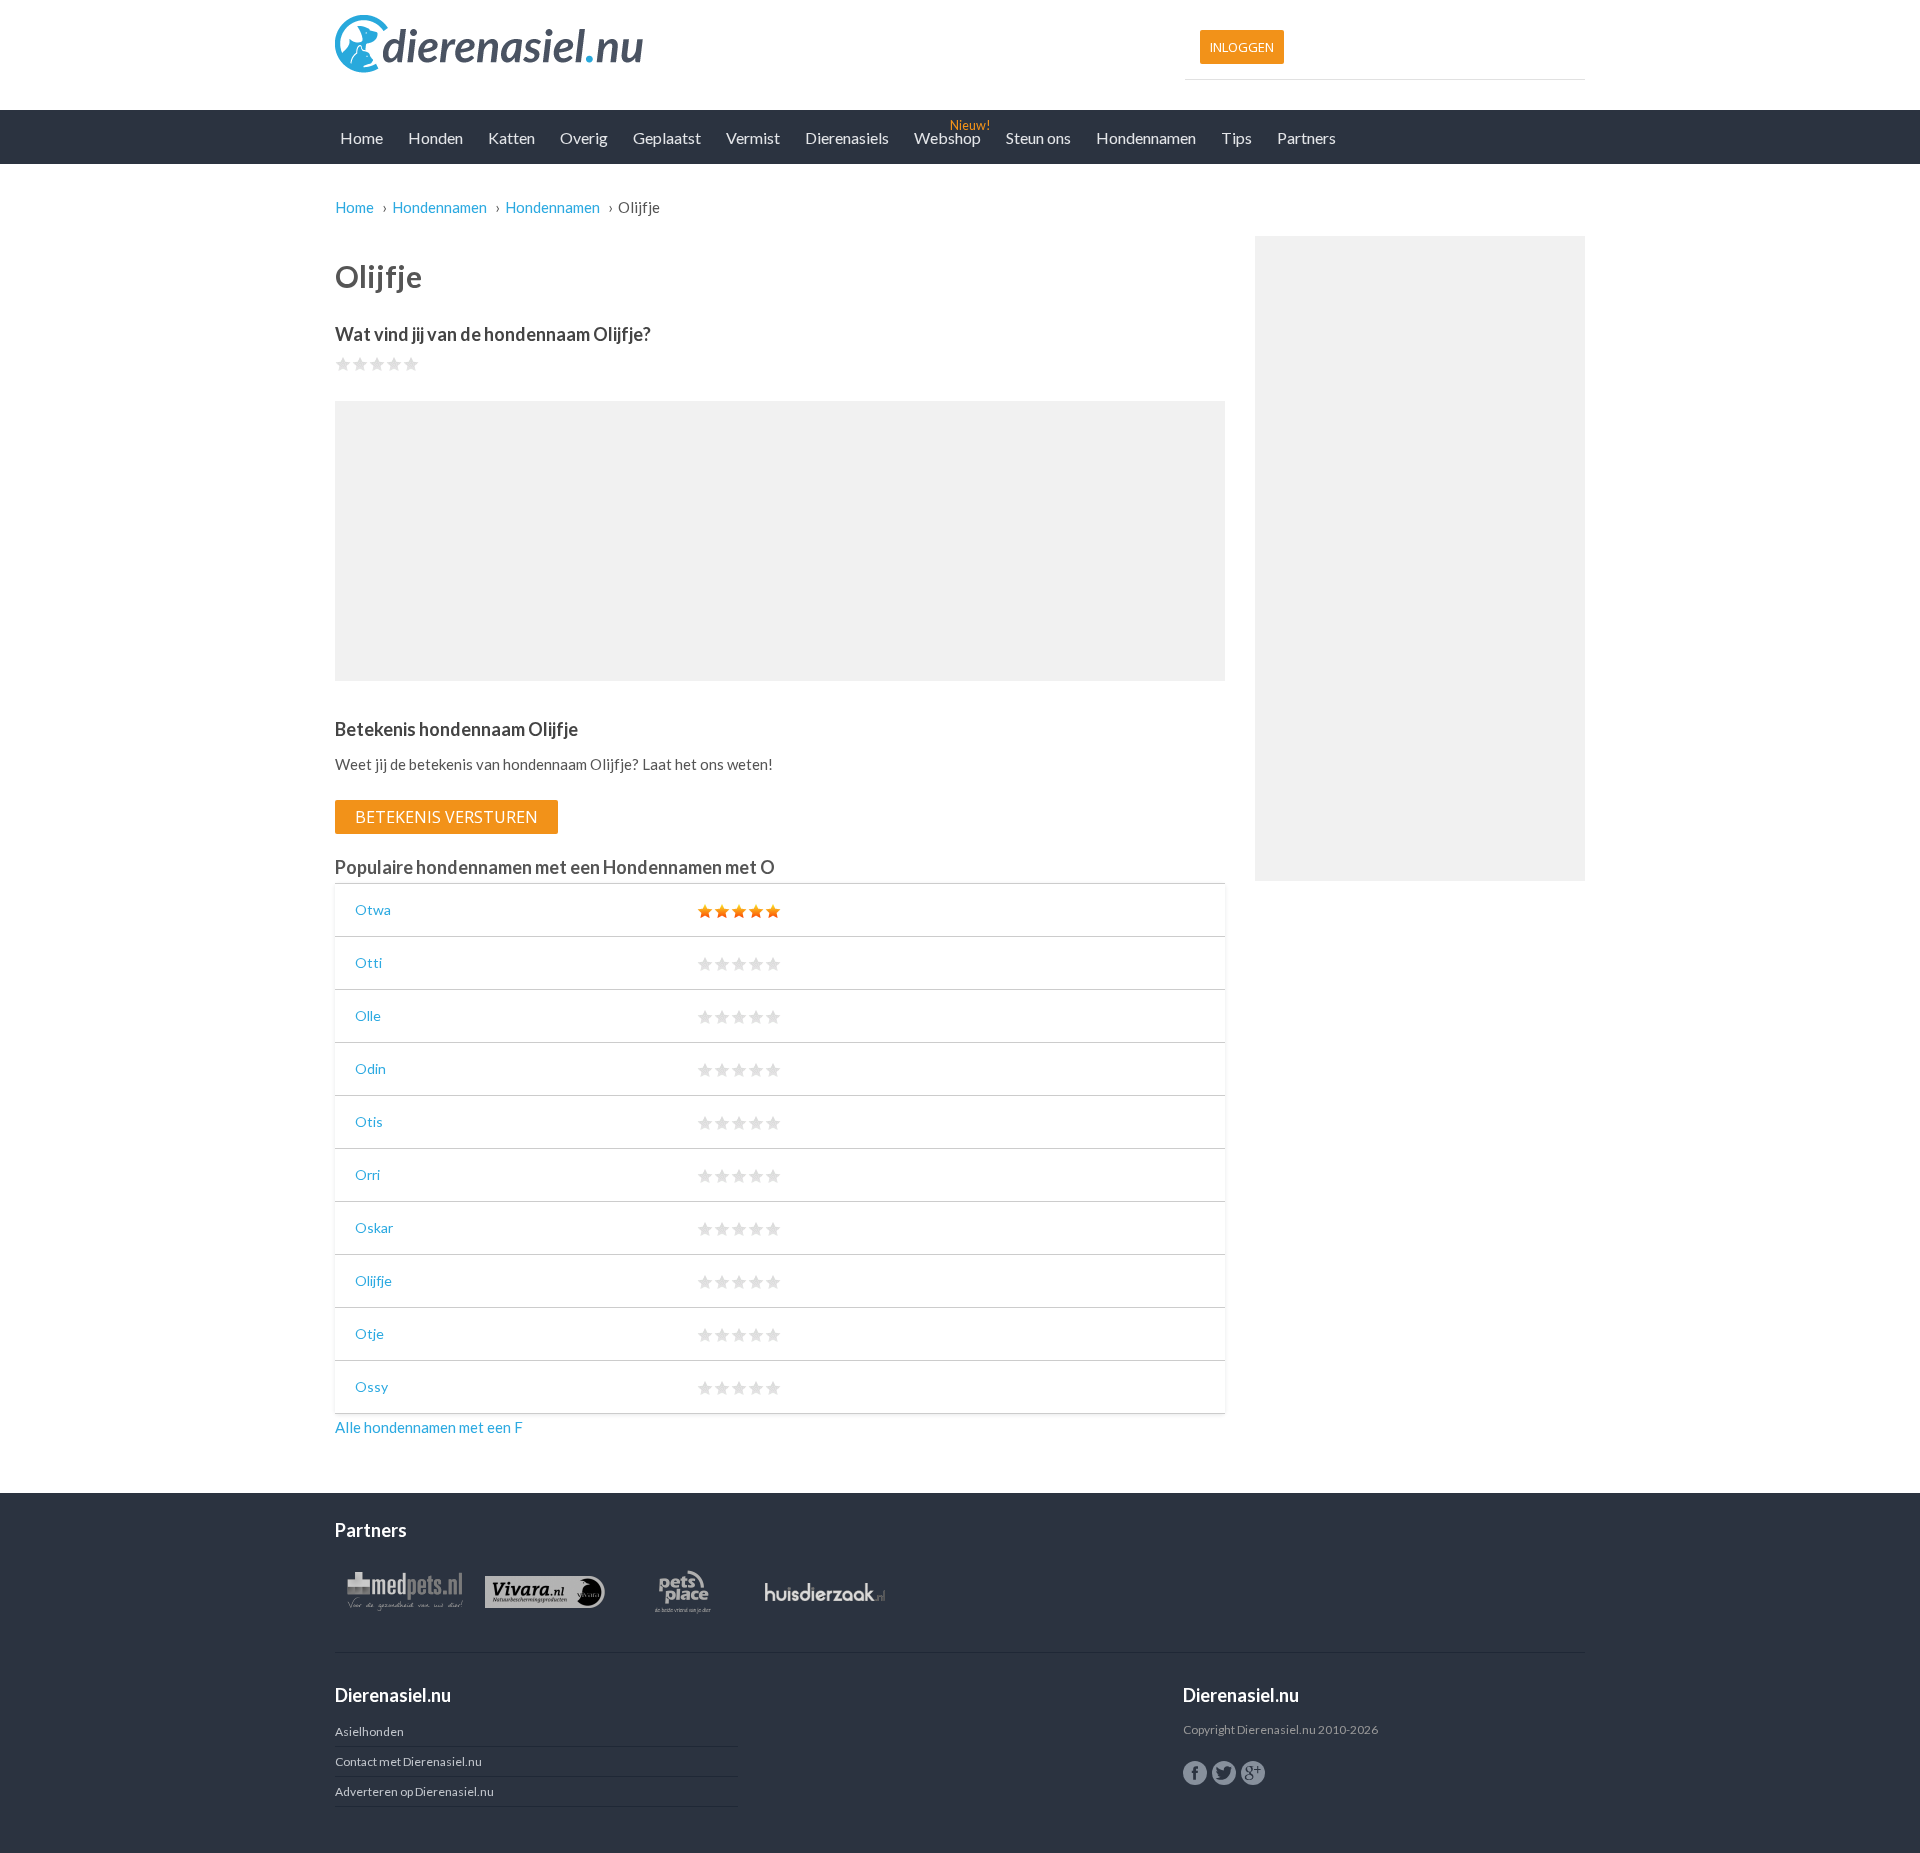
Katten (511, 137)
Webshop (947, 137)
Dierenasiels (847, 137)
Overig (584, 137)
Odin (370, 1068)
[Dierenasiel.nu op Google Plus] (1253, 1773)
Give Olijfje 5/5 (411, 363)
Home (361, 137)
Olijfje (373, 1280)
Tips (1236, 137)
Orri (367, 1174)
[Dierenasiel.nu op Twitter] (1224, 1773)
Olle (368, 1015)
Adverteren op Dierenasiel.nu (414, 1791)
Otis (369, 1121)
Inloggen (1242, 47)
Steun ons (1038, 137)
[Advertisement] (780, 541)
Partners (1306, 137)
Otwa (373, 909)
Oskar (374, 1227)
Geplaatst (667, 137)
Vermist (753, 137)
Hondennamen (1146, 137)
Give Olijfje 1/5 (343, 363)
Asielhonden (369, 1731)
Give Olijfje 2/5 (360, 363)
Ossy (371, 1386)
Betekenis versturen (446, 817)
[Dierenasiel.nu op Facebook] (1195, 1773)
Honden (435, 137)
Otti (368, 962)
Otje (369, 1333)
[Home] (642, 45)
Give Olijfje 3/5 (377, 363)
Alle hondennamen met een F (429, 1427)
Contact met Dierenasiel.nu (408, 1761)
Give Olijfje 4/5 (394, 363)
